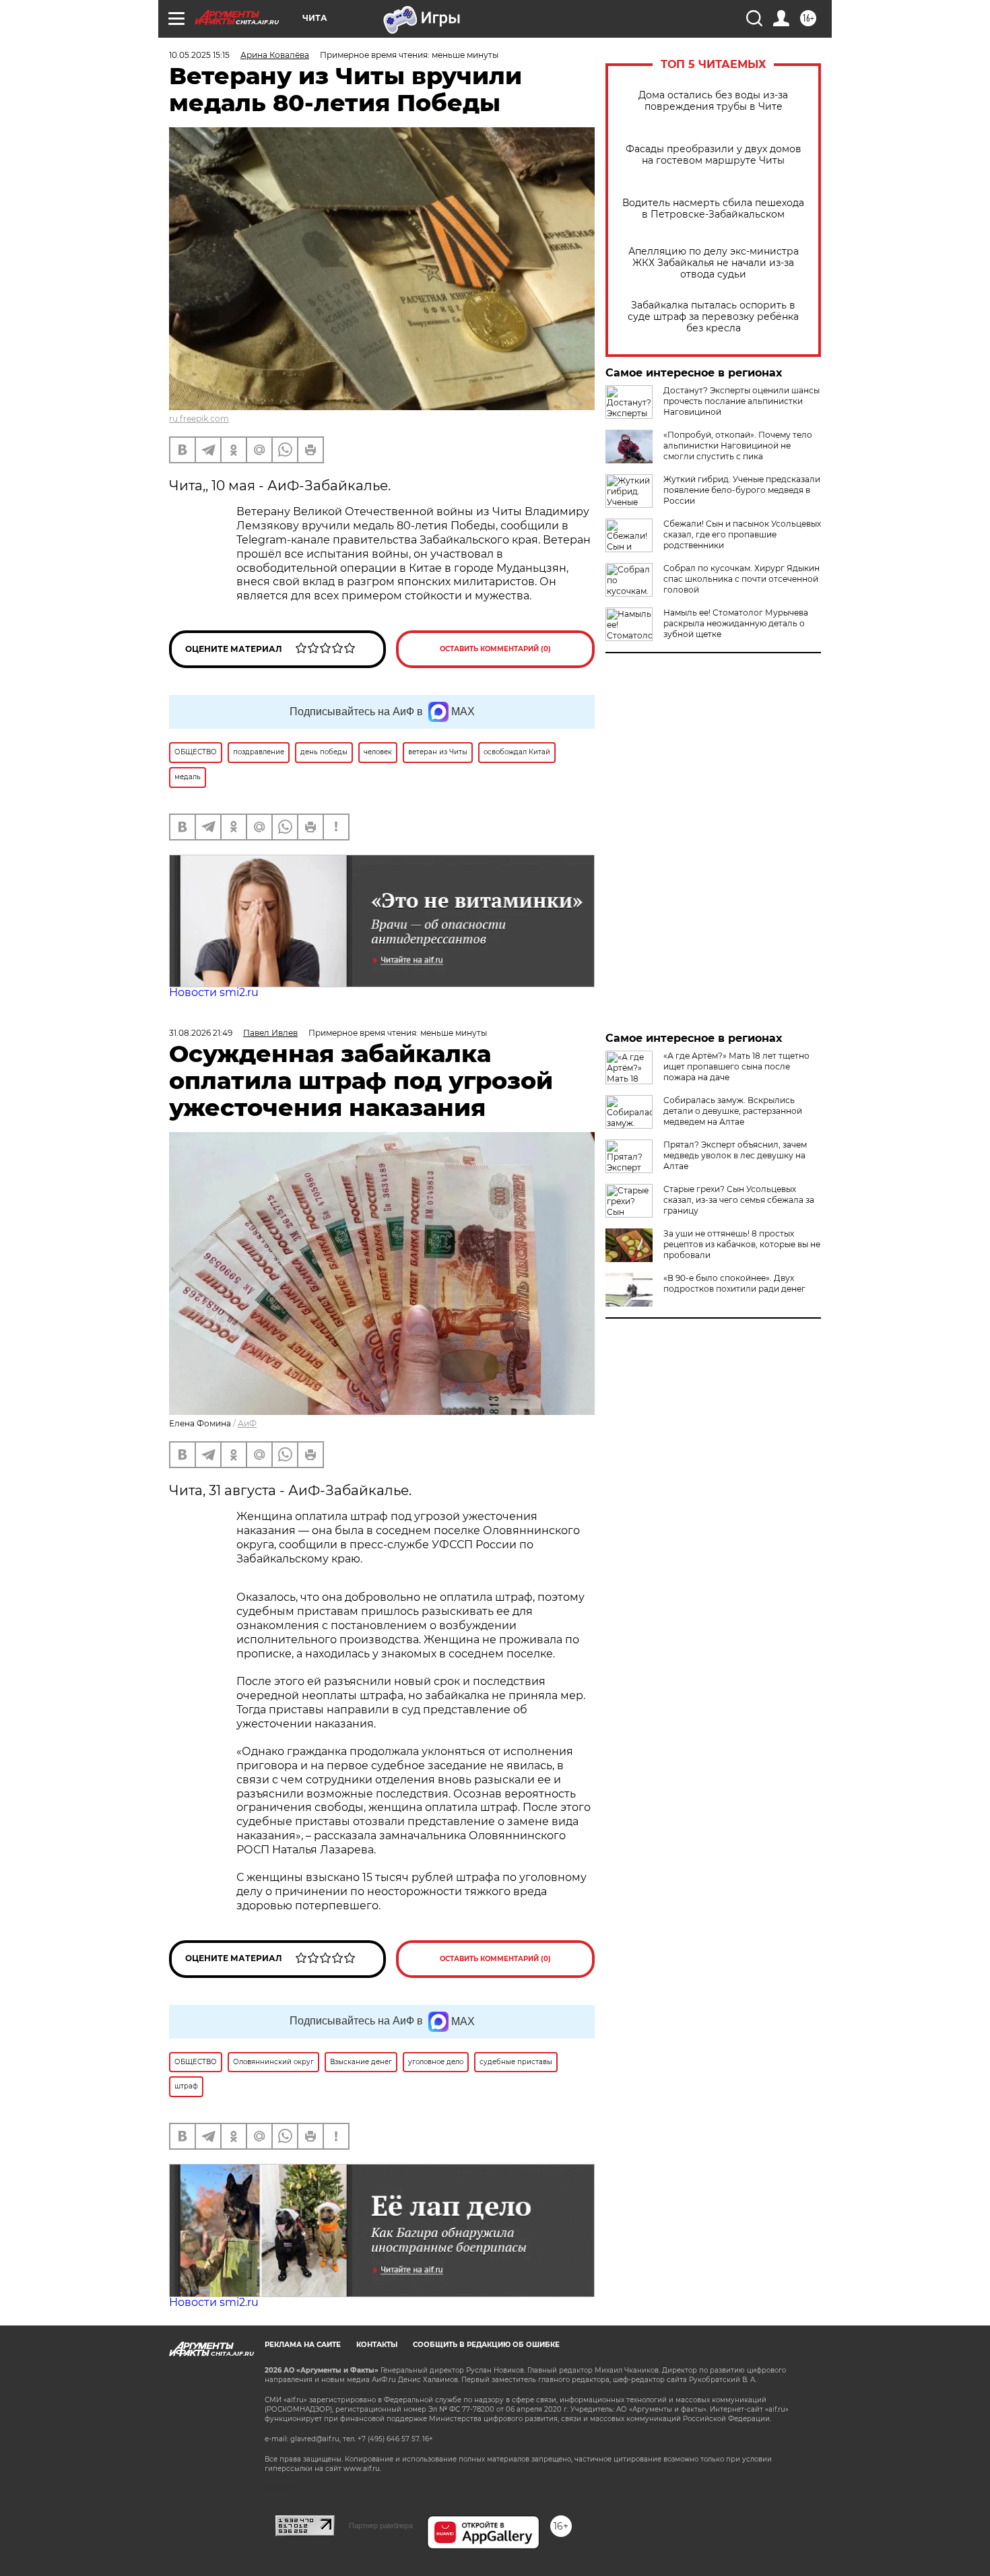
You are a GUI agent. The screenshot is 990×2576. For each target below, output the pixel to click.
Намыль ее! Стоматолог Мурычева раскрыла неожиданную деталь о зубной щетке (736, 623)
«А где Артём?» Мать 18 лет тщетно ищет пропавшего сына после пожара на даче (736, 1066)
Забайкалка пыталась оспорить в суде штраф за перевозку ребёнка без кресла (713, 317)
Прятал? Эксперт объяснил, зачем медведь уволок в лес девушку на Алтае (735, 1155)
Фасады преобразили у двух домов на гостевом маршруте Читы (714, 155)
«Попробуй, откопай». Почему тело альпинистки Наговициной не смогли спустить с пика (738, 445)
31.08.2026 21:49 (201, 1033)
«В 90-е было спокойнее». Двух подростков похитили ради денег (734, 1283)
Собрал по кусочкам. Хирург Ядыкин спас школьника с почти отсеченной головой (741, 579)
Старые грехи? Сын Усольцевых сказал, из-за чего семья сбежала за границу (739, 1200)
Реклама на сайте (303, 2345)
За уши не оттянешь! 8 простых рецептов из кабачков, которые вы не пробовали (742, 1244)
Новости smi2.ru (214, 992)
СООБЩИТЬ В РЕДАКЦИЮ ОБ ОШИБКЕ (486, 2345)
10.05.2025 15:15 (199, 55)
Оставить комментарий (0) (495, 649)
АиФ (247, 1423)
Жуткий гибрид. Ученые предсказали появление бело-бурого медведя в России (742, 490)
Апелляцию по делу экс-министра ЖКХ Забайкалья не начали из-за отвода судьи (714, 263)
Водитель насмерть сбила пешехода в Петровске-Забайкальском (713, 209)
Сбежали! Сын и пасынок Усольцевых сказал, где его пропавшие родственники (742, 534)
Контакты (377, 2345)
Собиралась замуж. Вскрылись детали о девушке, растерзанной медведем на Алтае (733, 1111)
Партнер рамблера (381, 2525)
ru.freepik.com (199, 419)
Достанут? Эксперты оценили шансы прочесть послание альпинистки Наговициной (741, 401)
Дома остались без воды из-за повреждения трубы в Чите (713, 101)
